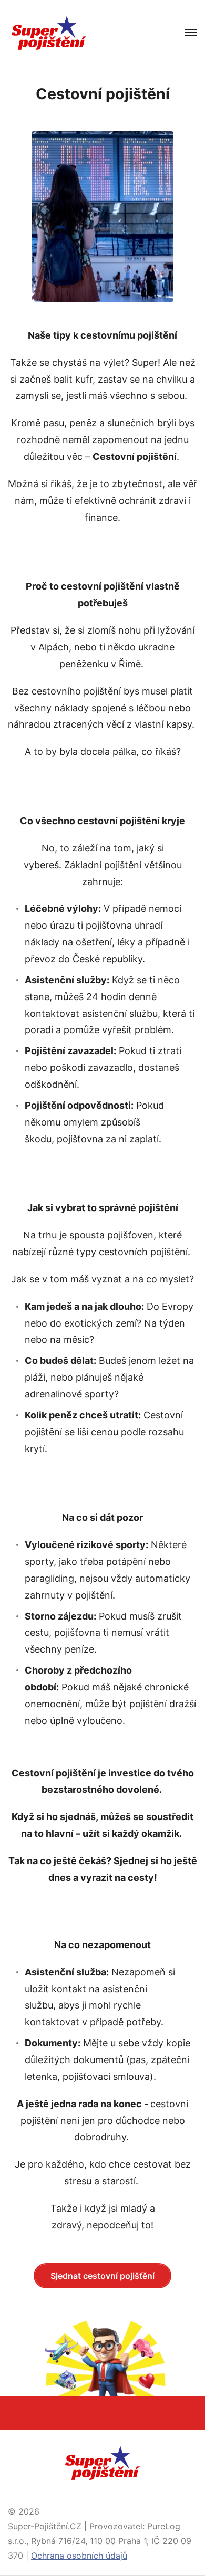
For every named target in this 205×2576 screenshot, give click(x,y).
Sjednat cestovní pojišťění (102, 2276)
